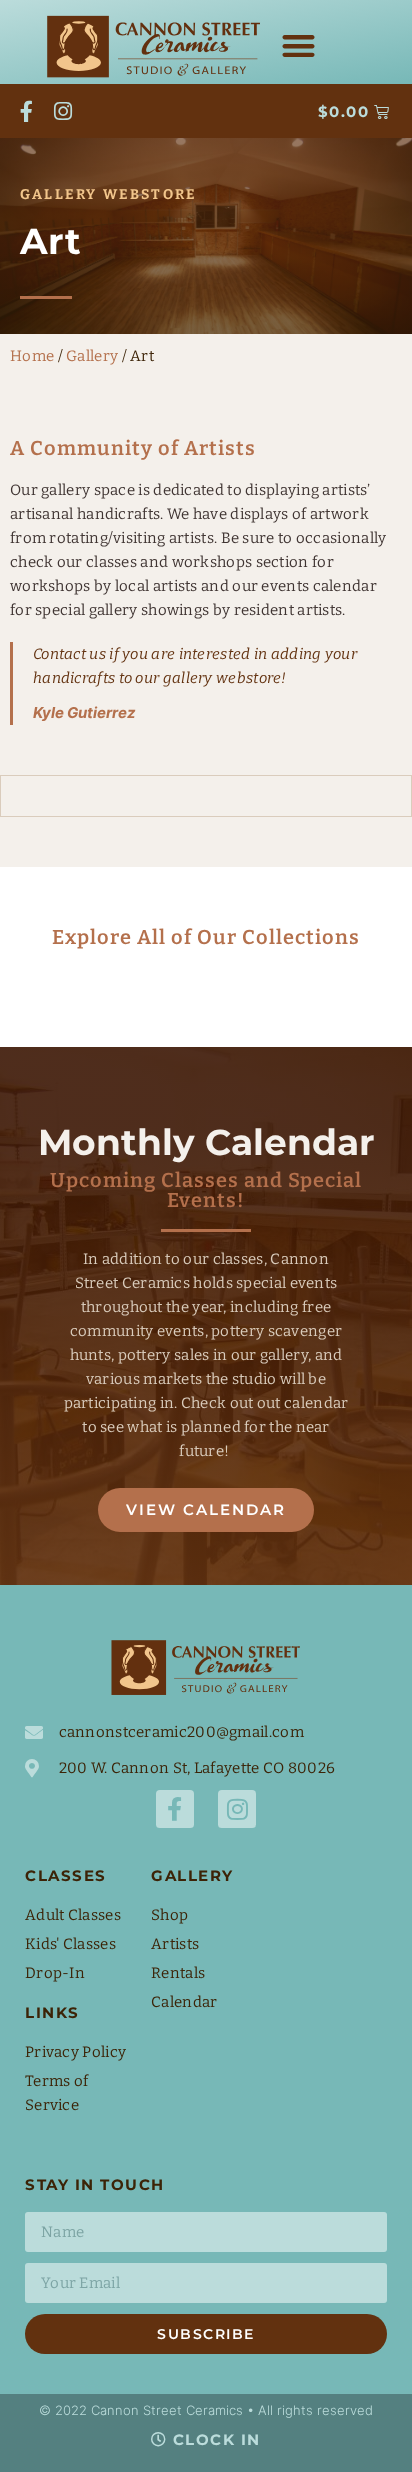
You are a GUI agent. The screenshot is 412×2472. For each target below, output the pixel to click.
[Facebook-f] (27, 111)
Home (32, 356)
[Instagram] (64, 111)
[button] (298, 45)
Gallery (92, 356)
